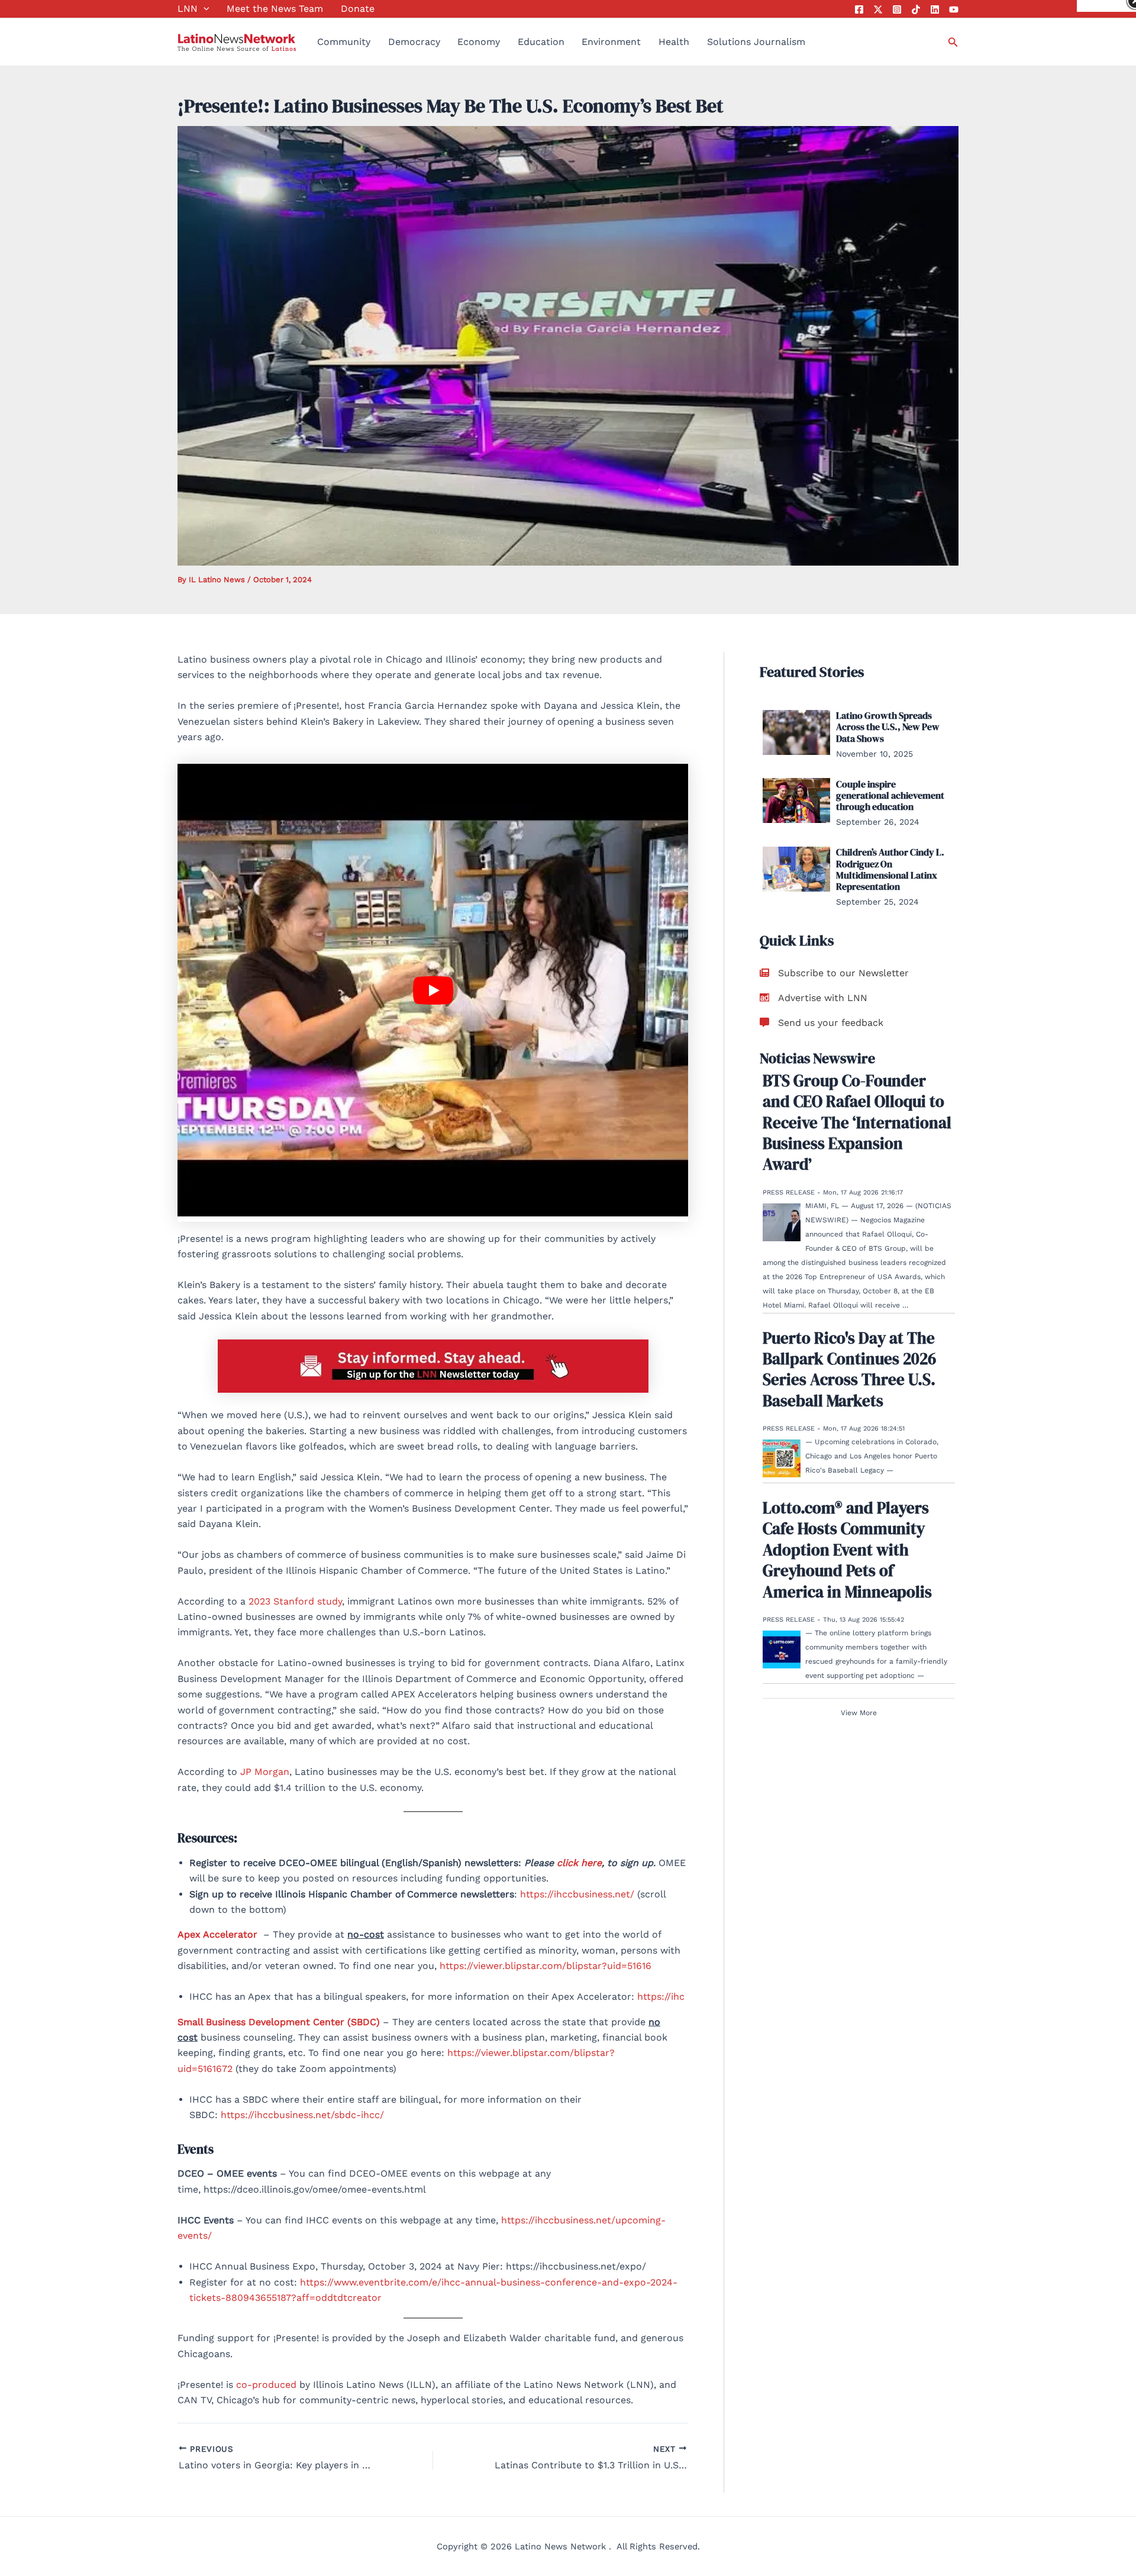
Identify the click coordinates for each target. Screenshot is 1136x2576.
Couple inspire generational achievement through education (890, 795)
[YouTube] (954, 9)
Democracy (414, 42)
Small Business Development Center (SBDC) (279, 2022)
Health (674, 42)
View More (859, 1712)
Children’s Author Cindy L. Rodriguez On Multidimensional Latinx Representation (890, 869)
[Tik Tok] (916, 9)
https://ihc (661, 1996)
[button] (204, 9)
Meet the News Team (275, 9)
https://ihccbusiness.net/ (577, 1894)
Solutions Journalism (756, 42)
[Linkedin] (935, 9)
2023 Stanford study (295, 1601)
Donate (358, 9)
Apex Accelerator (219, 1934)
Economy (479, 42)
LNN (188, 9)
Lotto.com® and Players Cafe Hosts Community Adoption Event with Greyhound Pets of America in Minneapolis (847, 1549)
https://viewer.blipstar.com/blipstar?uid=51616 (546, 1966)
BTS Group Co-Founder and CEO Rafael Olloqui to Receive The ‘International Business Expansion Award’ (857, 1122)
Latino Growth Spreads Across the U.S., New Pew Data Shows (888, 727)
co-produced (268, 2385)
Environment (611, 42)
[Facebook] (859, 9)
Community (344, 42)
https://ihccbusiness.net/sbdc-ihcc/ (302, 2115)
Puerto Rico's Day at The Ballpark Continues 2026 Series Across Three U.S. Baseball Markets (849, 1369)
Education (541, 42)
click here (579, 1863)
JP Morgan (265, 1772)
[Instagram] (897, 9)
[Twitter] (878, 9)
